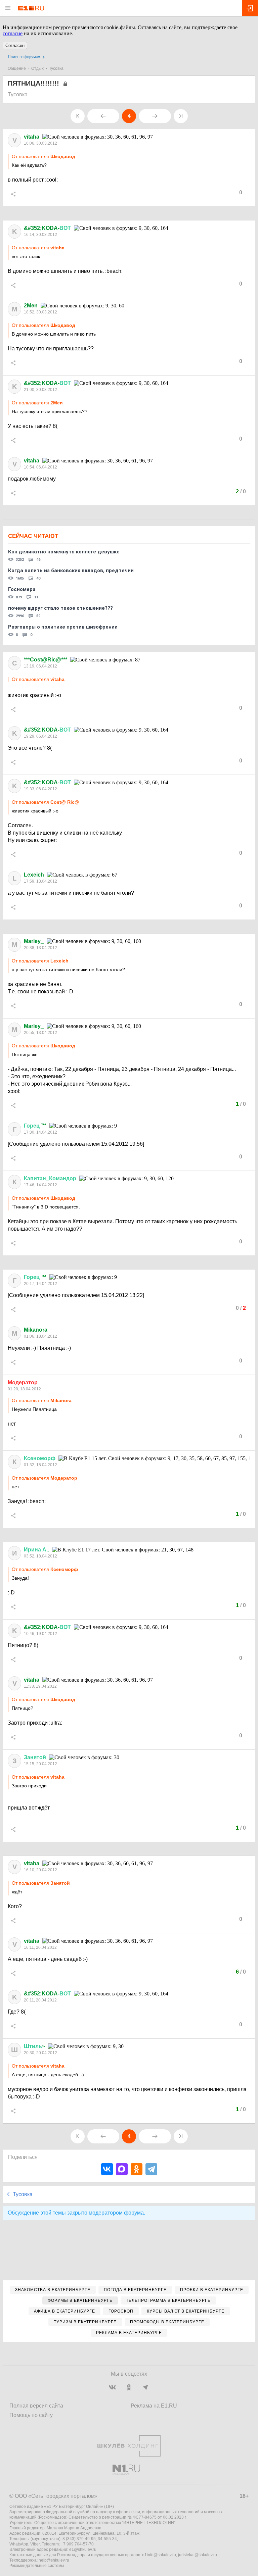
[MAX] (122, 2169)
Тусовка (56, 68)
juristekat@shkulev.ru (198, 2555)
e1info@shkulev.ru (159, 2555)
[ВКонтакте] (107, 2169)
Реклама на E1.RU (154, 2406)
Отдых (37, 68)
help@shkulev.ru (54, 2560)
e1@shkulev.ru (83, 2549)
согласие (13, 33)
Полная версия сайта (36, 2406)
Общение (17, 68)
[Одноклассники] (137, 2169)
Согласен (15, 45)
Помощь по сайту (31, 2415)
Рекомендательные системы (37, 2566)
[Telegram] (151, 2169)
